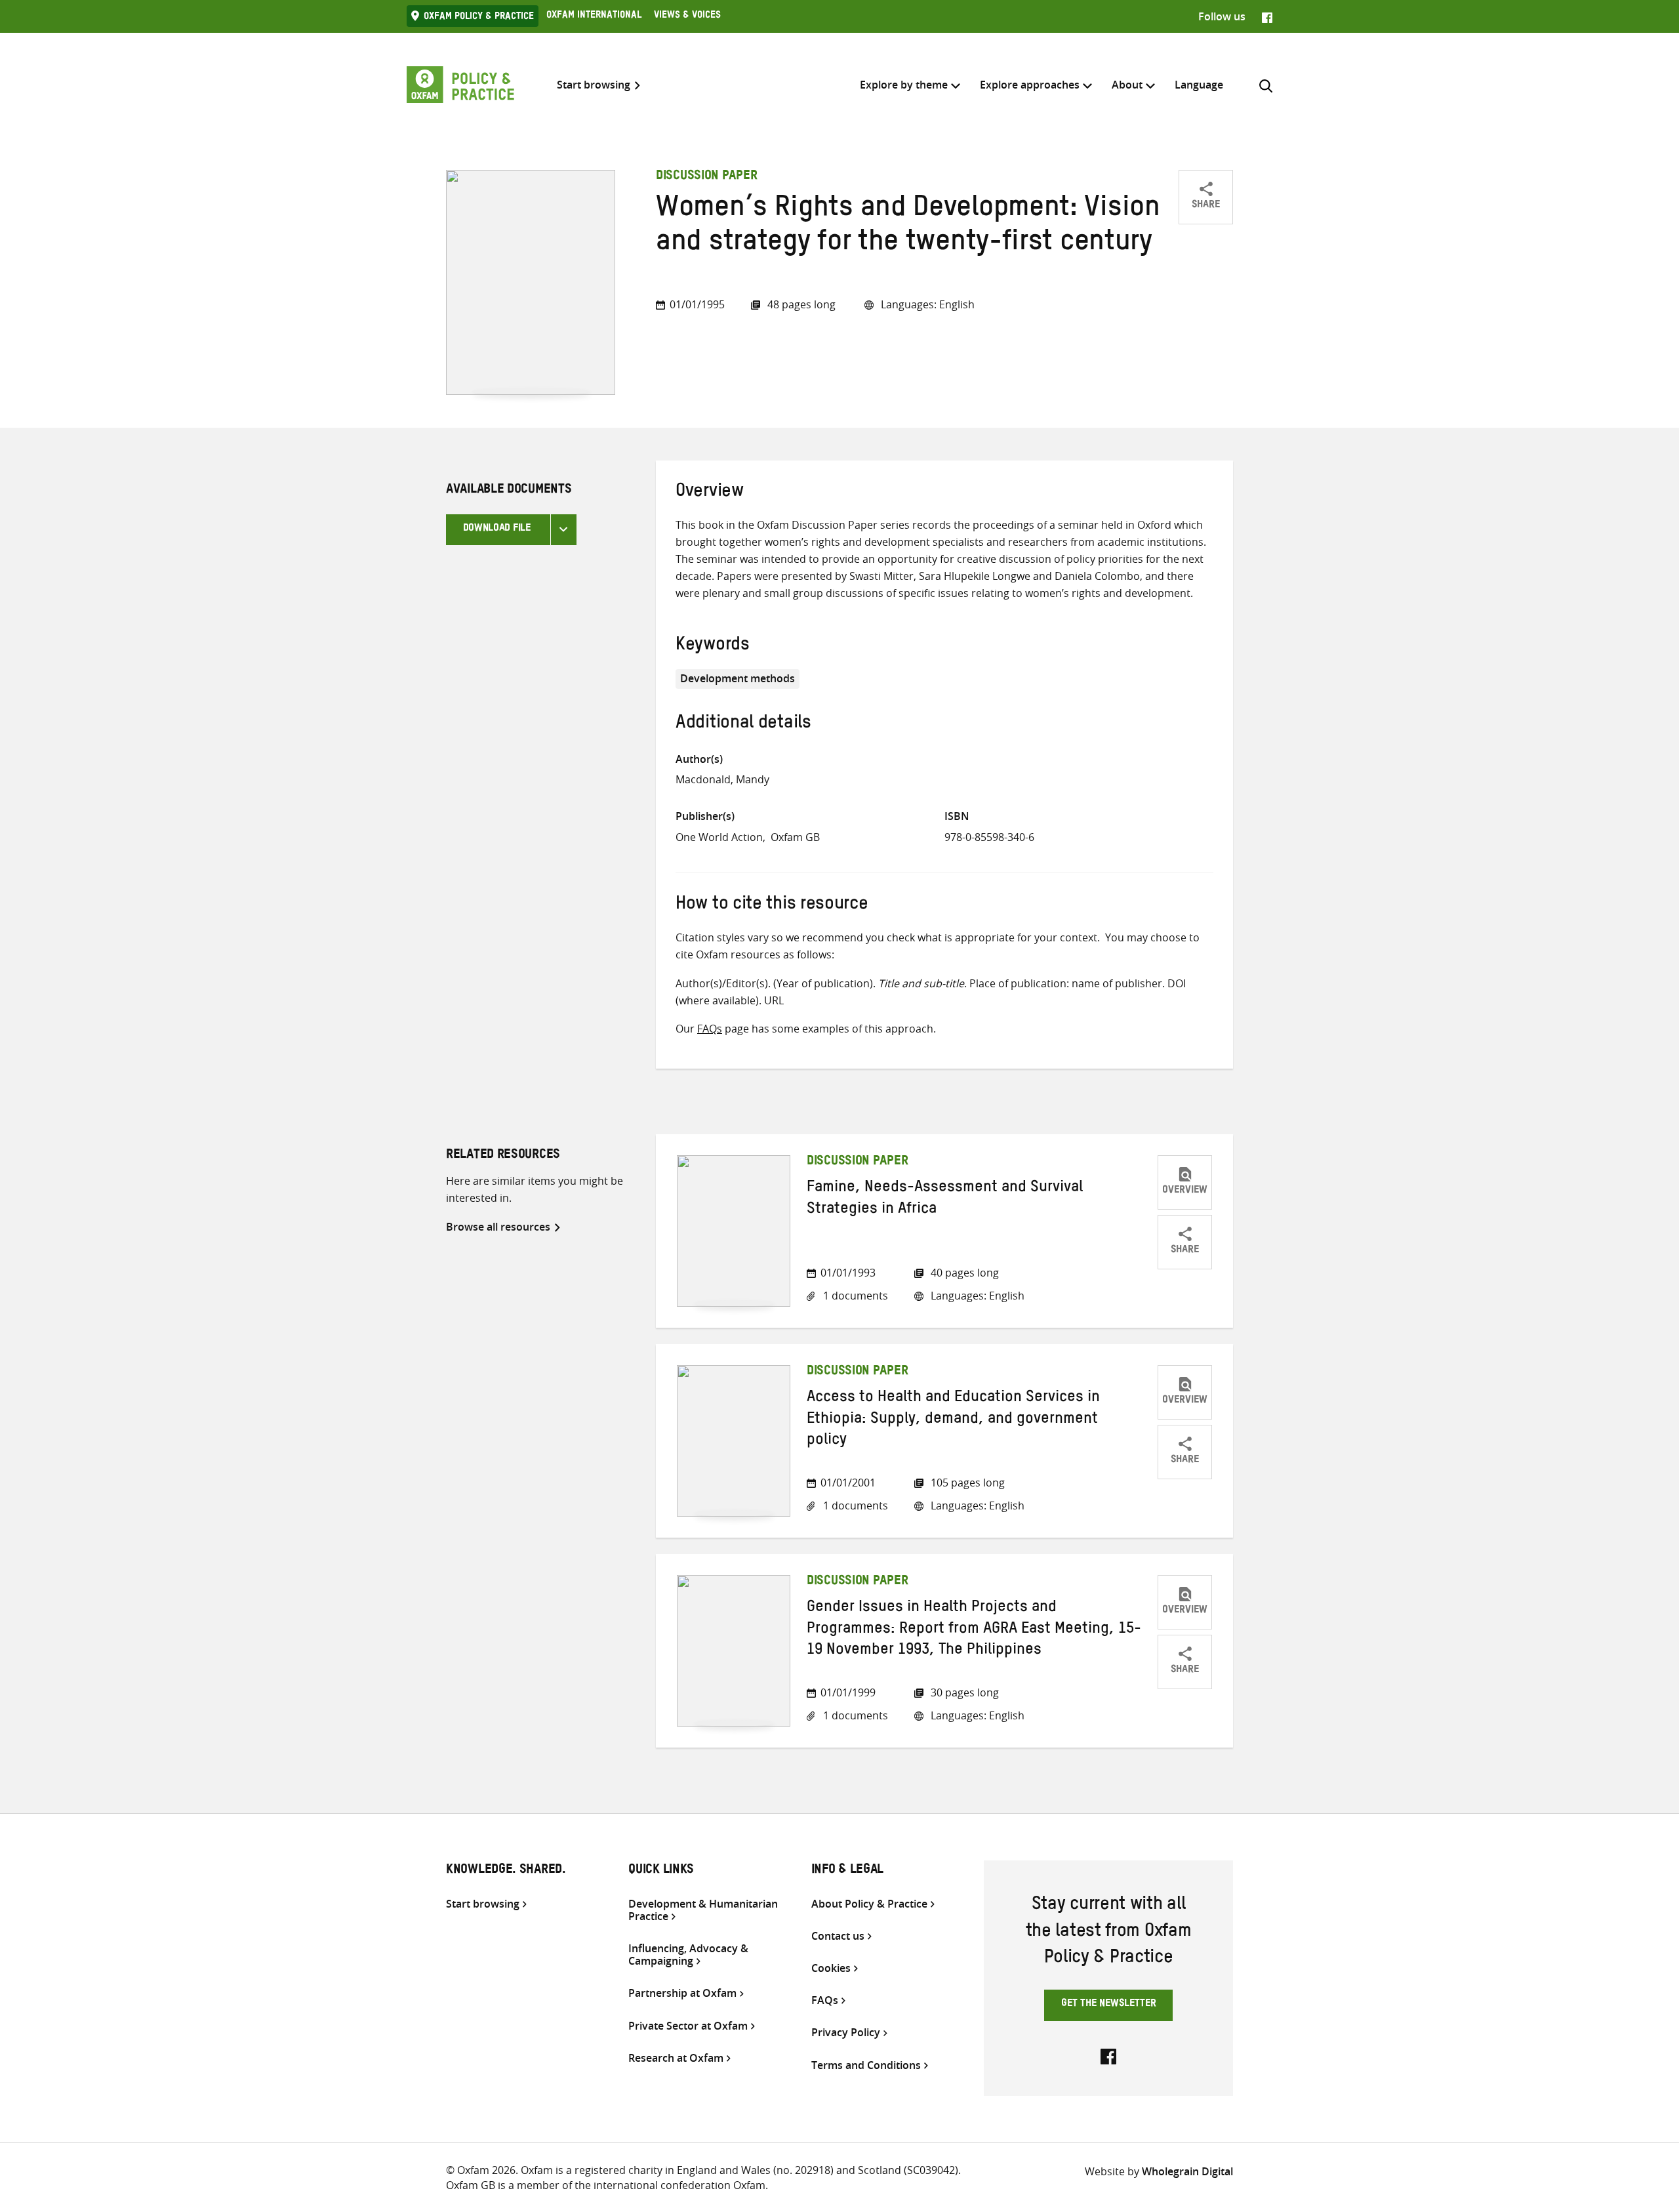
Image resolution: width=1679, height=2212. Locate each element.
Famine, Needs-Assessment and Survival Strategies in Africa (945, 1200)
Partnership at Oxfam (682, 1993)
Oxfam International (594, 16)
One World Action (719, 837)
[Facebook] (1267, 16)
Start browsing (594, 85)
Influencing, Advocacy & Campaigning (688, 1955)
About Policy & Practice (869, 1904)
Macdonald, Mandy (722, 779)
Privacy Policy (846, 2033)
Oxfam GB (795, 837)
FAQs (710, 1029)
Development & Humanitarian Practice (703, 1910)
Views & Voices (687, 16)
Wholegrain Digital (1187, 2171)
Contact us (838, 1936)
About (1127, 85)
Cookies (831, 1968)
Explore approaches (1030, 85)
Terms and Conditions (866, 2065)
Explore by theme (904, 85)
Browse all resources (498, 1227)
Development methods (738, 678)
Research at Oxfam (676, 2058)
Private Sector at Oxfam (688, 2026)
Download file (497, 529)
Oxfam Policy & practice (479, 18)
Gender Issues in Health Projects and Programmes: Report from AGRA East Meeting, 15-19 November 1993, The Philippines (974, 1630)
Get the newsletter (1109, 2005)
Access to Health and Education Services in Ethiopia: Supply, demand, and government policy (953, 1421)
